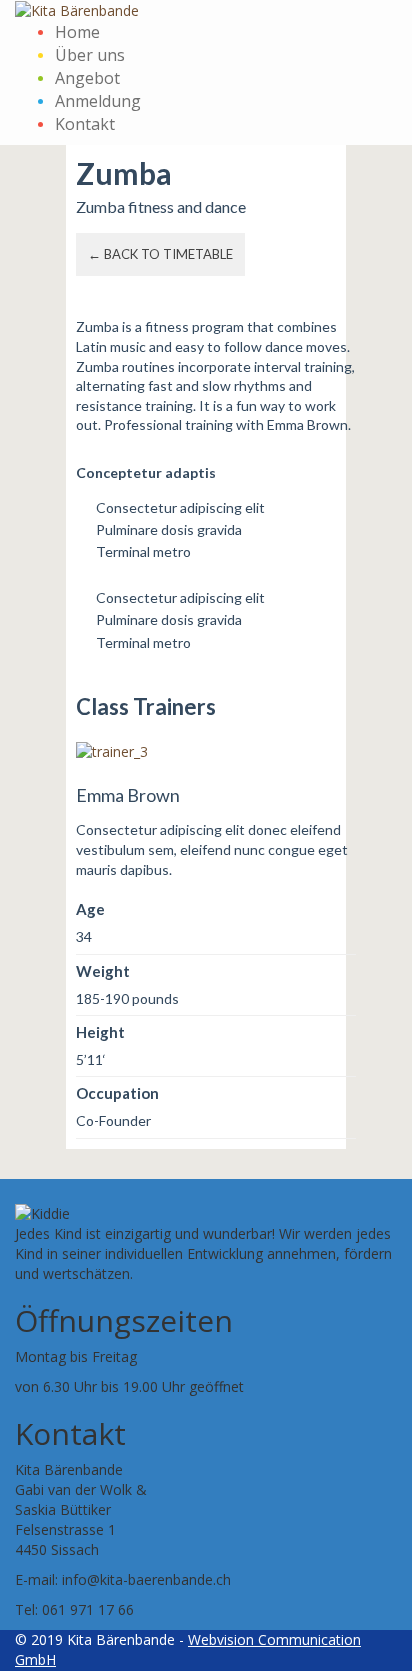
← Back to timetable (160, 254)
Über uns (90, 55)
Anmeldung (98, 101)
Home (77, 32)
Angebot (87, 78)
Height (100, 1032)
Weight (103, 971)
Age (90, 909)
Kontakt (85, 124)
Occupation (117, 1093)
